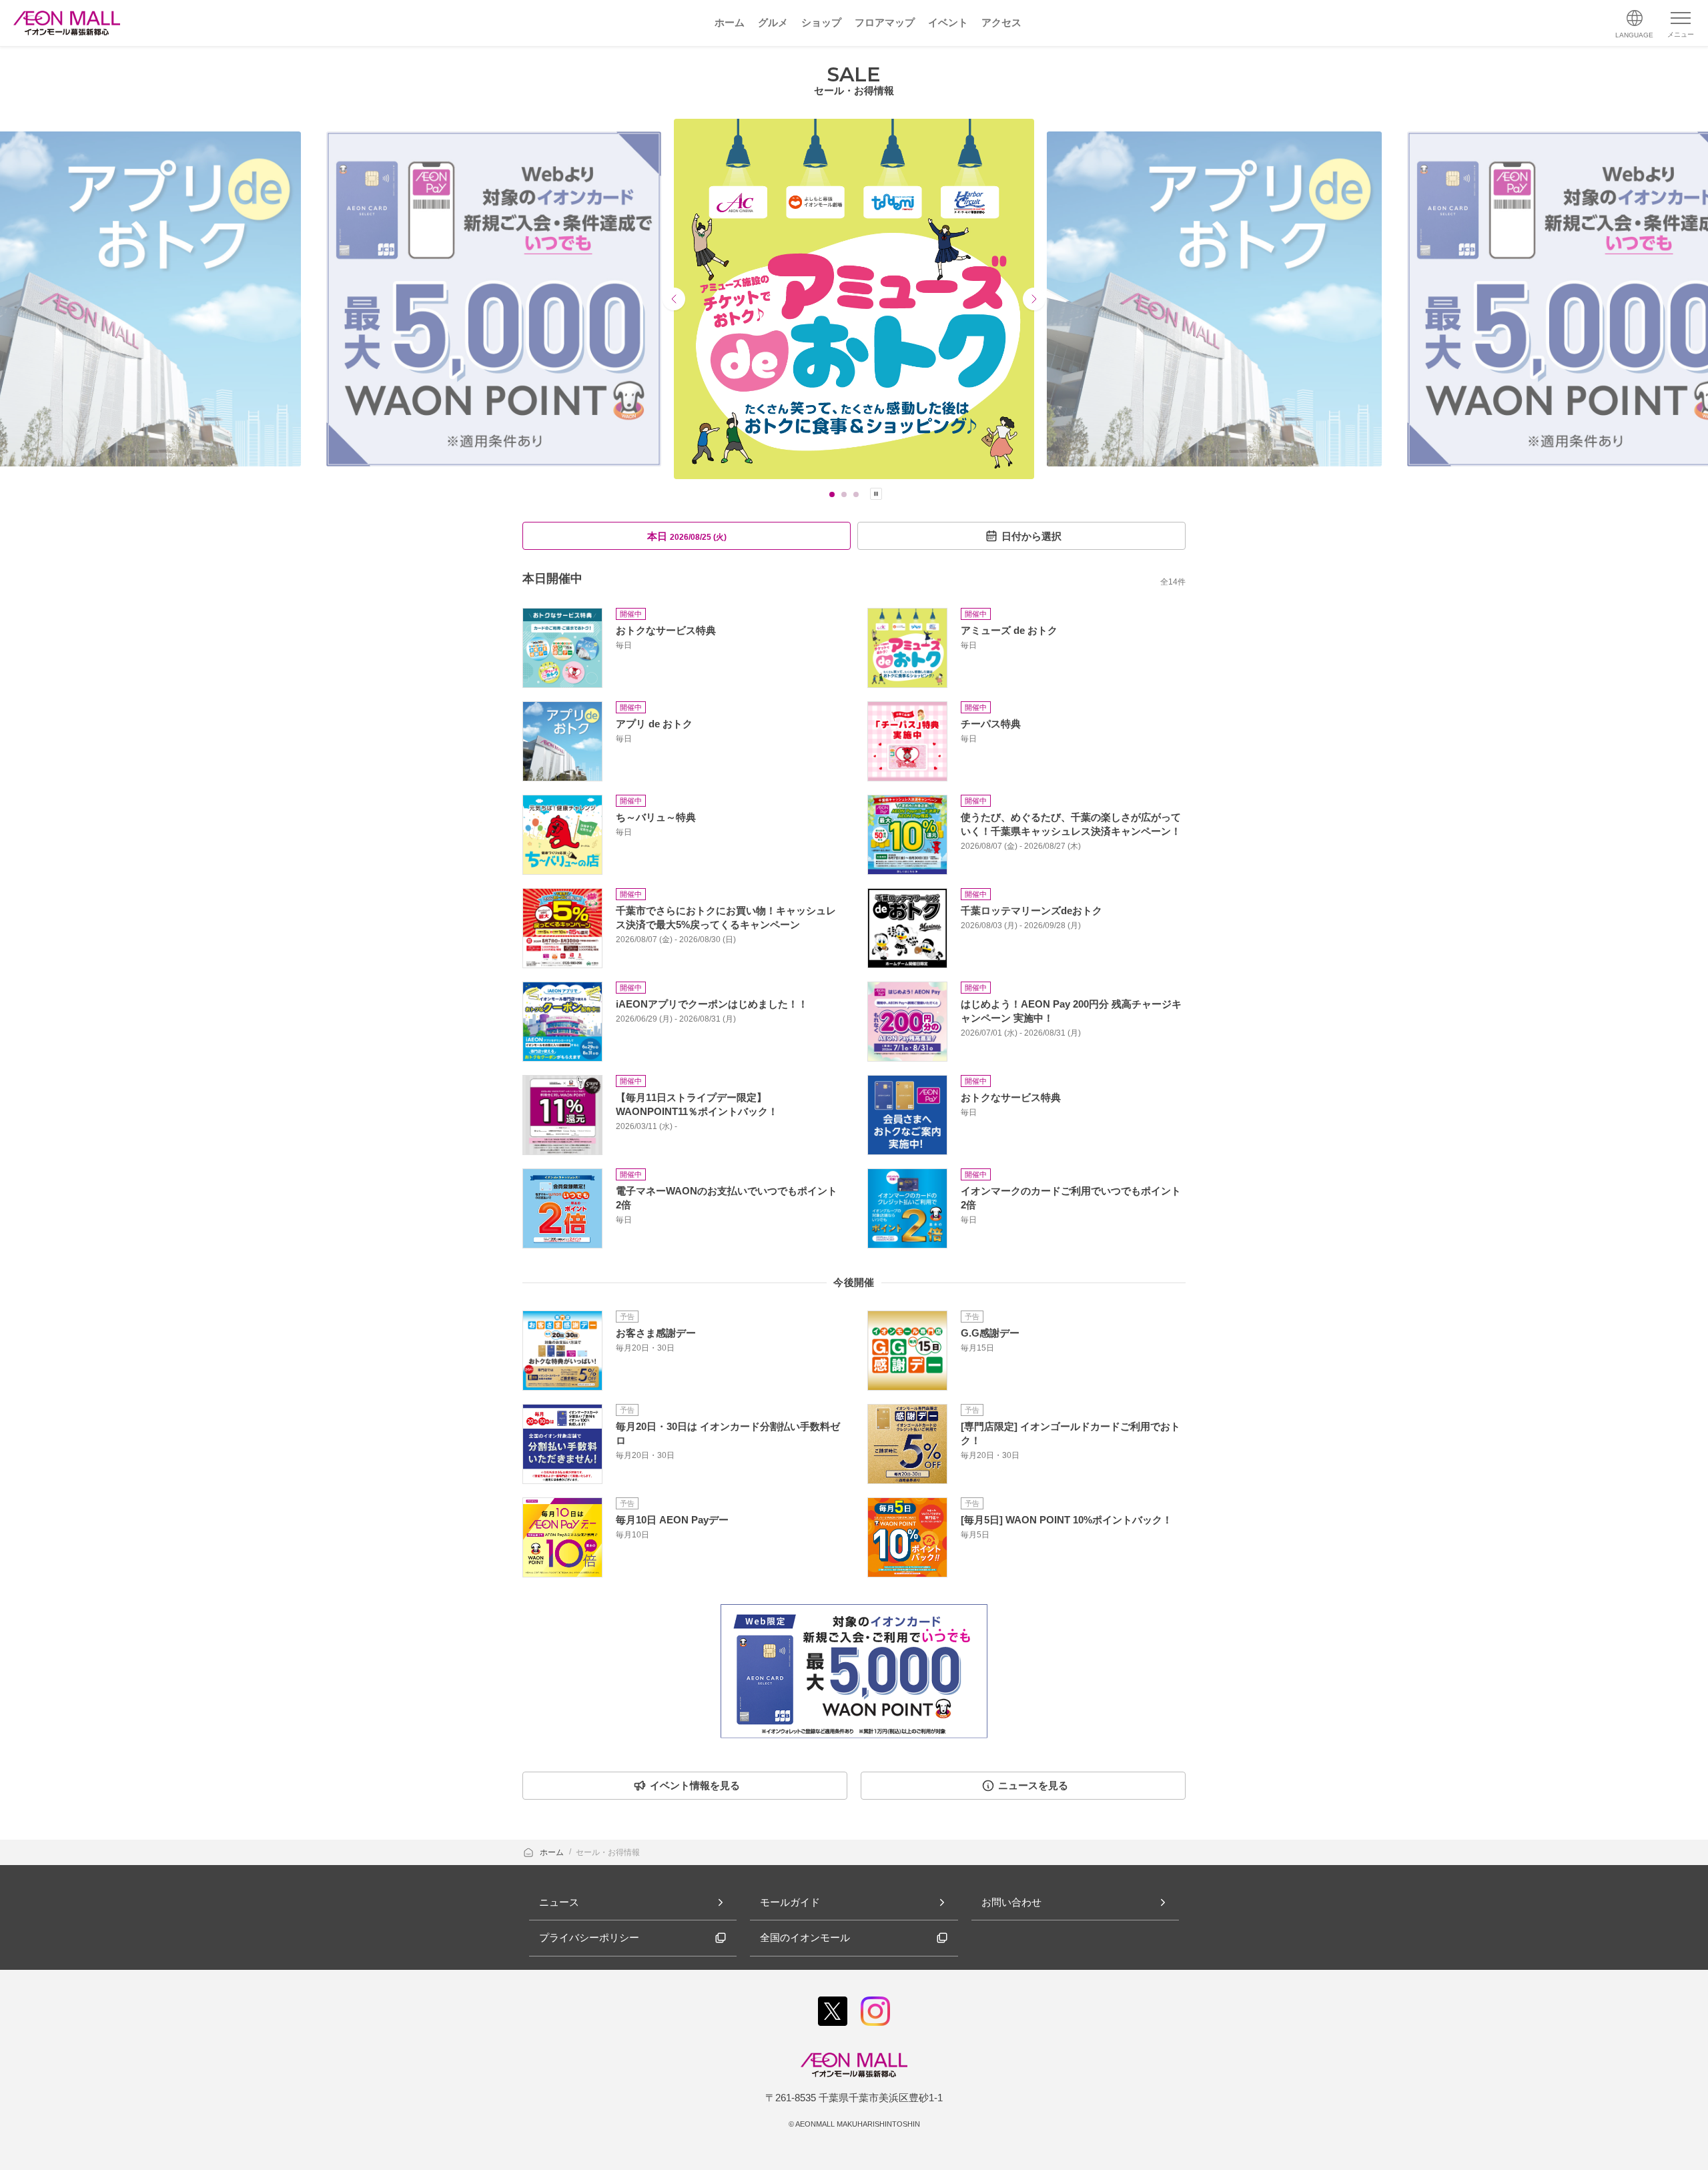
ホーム (553, 1852)
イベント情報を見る (695, 1785)
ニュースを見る (1033, 1785)
